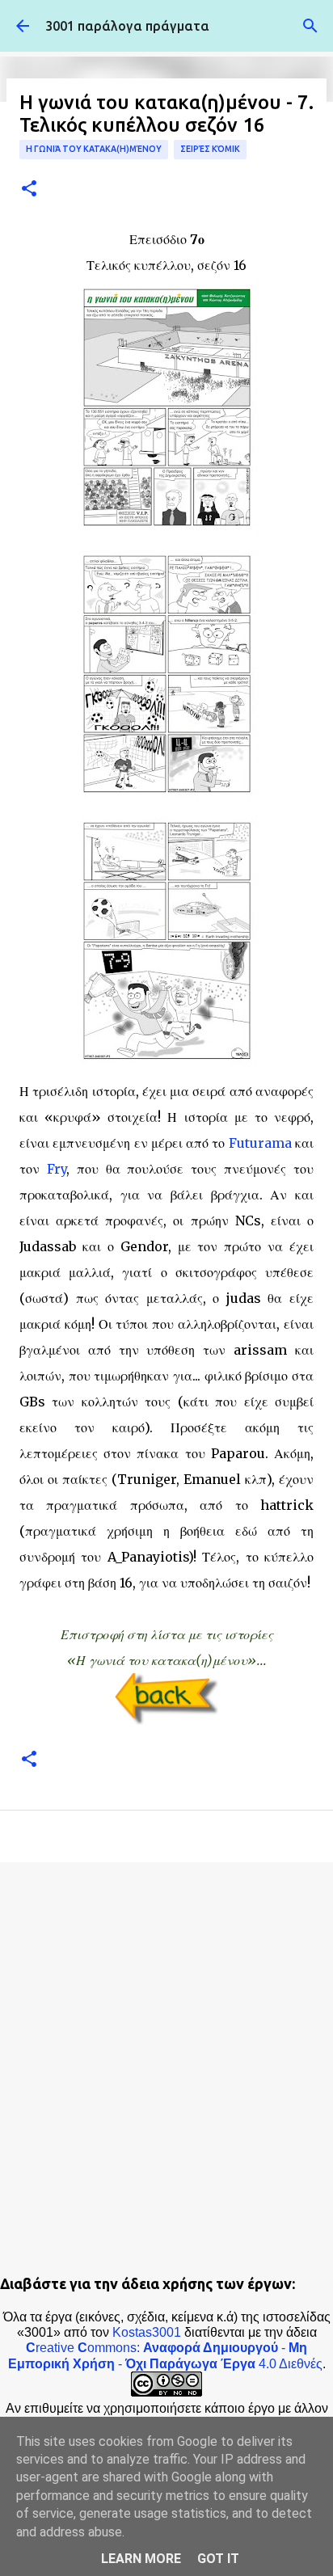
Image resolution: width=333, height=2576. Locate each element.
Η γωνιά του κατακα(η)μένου (94, 149)
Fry (57, 1169)
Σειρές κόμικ (210, 149)
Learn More (141, 2559)
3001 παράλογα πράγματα (127, 26)
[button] (29, 190)
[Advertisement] (166, 2053)
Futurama (260, 1143)
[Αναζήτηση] (310, 26)
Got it (218, 2559)
